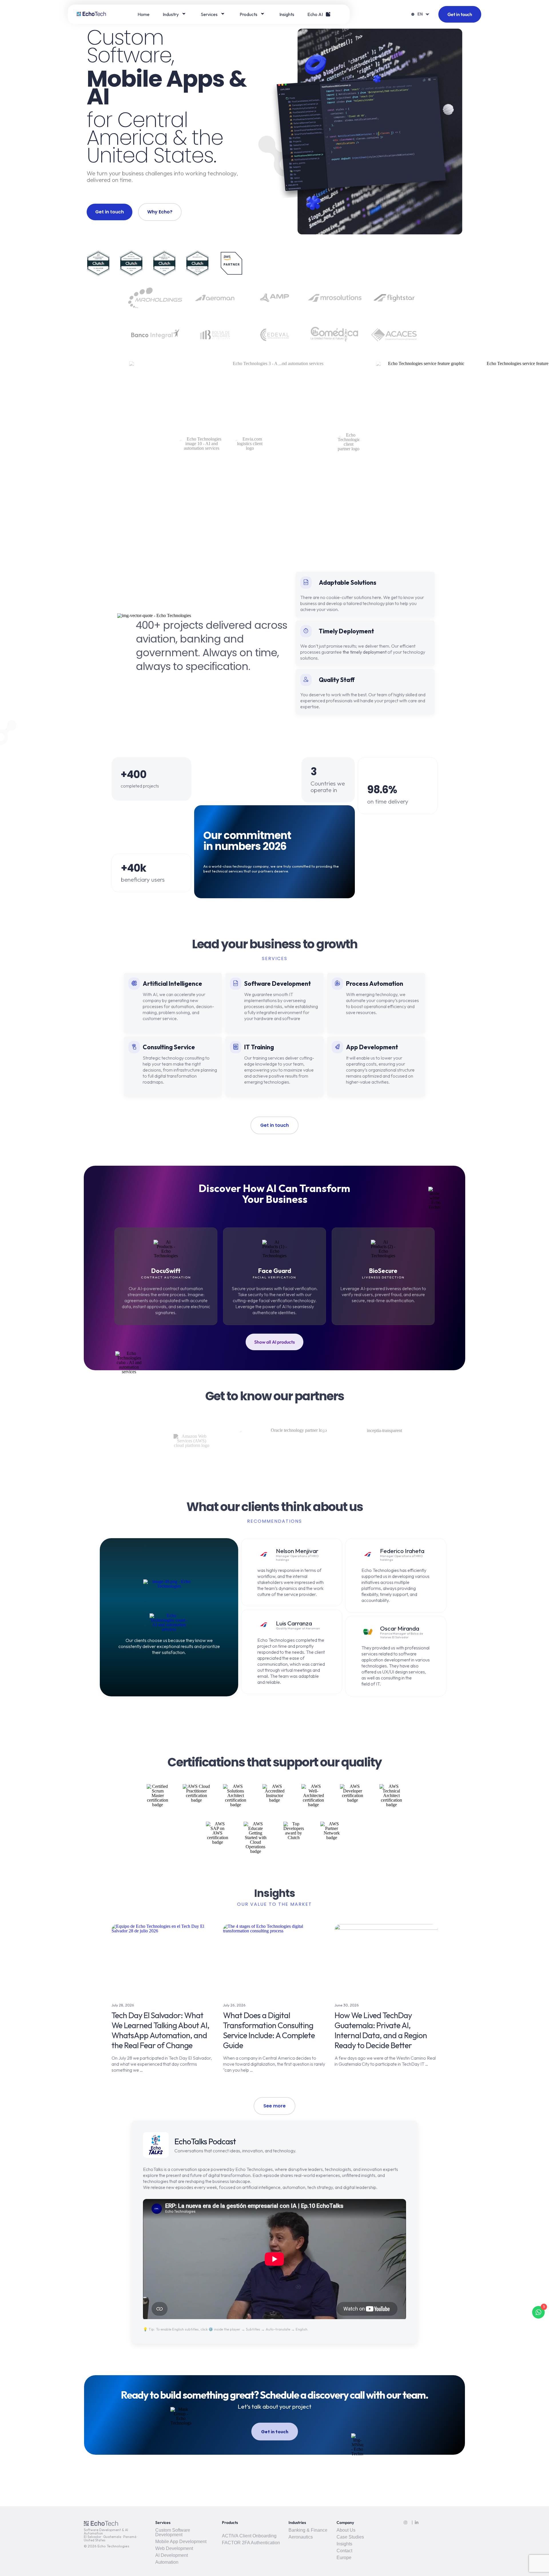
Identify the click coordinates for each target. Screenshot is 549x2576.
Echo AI (315, 14)
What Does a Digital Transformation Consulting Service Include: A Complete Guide (269, 2030)
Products (248, 14)
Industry (171, 14)
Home (144, 14)
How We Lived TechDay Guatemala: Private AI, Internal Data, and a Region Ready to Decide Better (381, 2030)
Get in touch (460, 14)
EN (420, 14)
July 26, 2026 (234, 2005)
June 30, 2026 (347, 2005)
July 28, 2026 (123, 2005)
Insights (287, 14)
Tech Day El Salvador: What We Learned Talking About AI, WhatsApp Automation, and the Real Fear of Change (160, 2030)
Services (209, 14)
